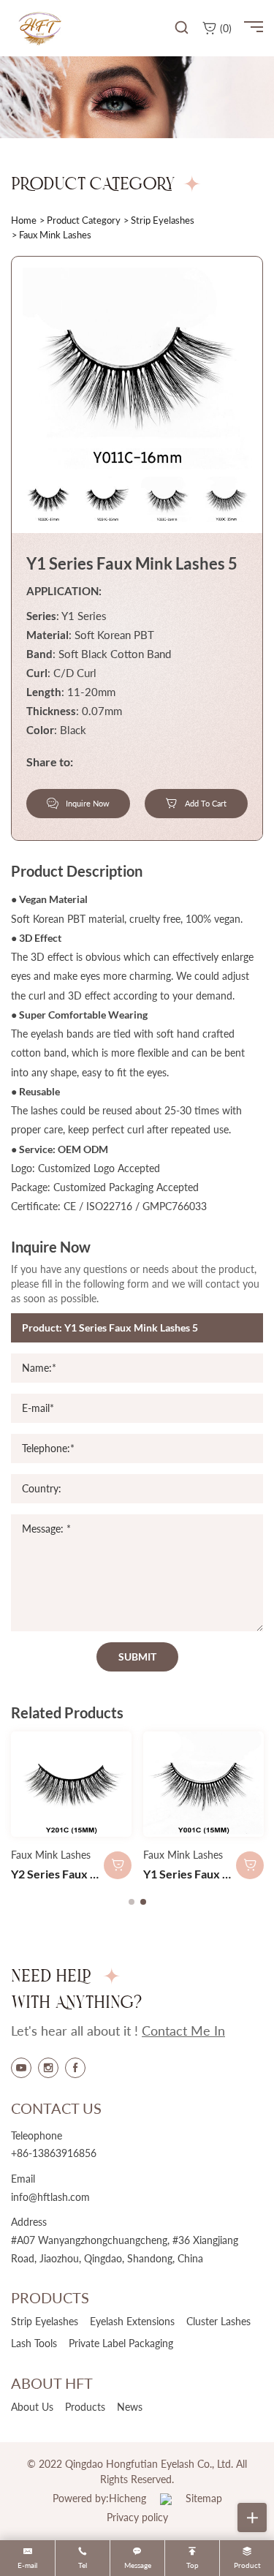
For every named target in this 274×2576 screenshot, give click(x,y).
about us (32, 2407)
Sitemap (204, 2498)
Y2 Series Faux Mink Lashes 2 (87, 1874)
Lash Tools (34, 2343)
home (24, 220)
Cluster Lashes (218, 2321)
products (85, 2407)
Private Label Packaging (121, 2343)
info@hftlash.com (50, 2197)
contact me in (183, 2031)
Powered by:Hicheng (99, 2498)
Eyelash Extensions (132, 2321)
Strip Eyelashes (163, 220)
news (130, 2407)
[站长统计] (166, 2498)
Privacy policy (137, 2517)
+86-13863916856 (54, 2153)
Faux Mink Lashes (51, 1855)
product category (84, 220)
